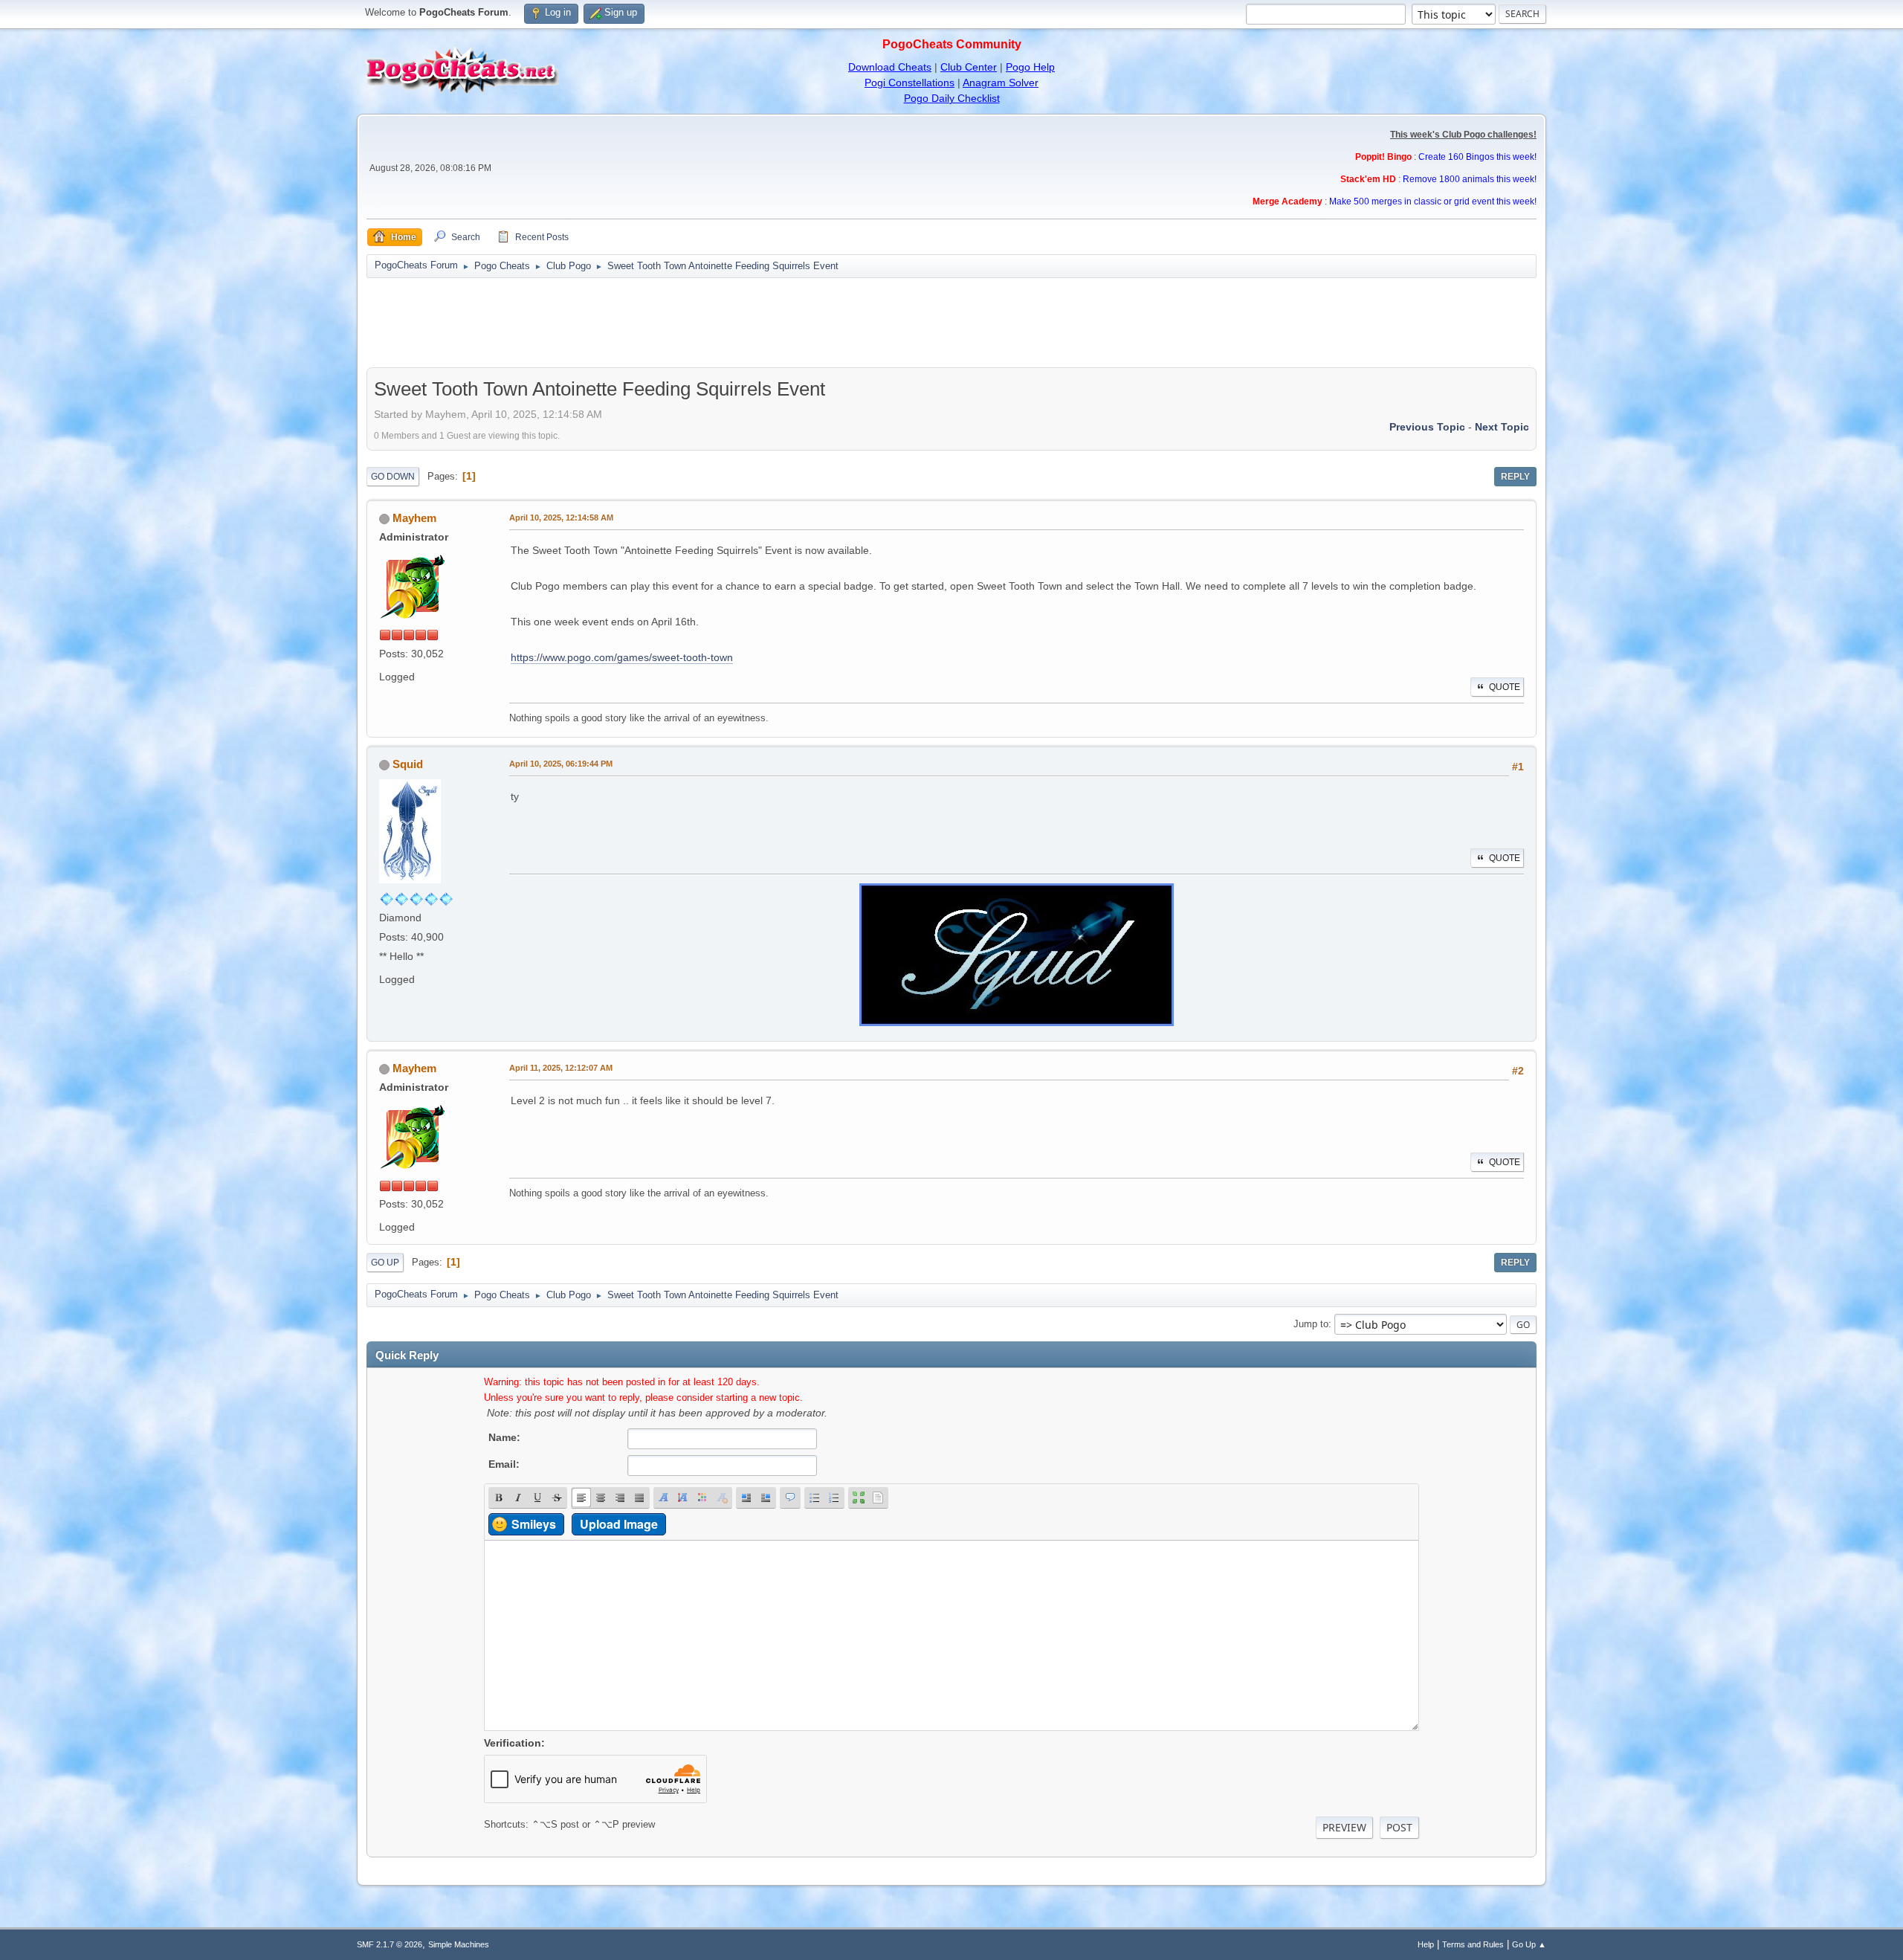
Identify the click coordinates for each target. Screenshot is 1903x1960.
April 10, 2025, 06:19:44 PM (561, 764)
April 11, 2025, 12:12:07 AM (561, 1068)
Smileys (534, 1524)
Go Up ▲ (1529, 1944)
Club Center (969, 67)
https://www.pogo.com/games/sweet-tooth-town (622, 657)
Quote (1505, 687)
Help (1426, 1944)
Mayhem (414, 518)
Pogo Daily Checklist (952, 98)
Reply (1515, 477)
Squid (408, 764)
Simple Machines (459, 1944)
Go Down (393, 477)
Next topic (1502, 427)
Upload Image (619, 1524)
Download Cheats (890, 67)
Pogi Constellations (910, 83)
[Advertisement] (951, 323)
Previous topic (1427, 427)
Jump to (1311, 1324)
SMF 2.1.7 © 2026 (390, 1944)
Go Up (385, 1263)
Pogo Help (1030, 67)
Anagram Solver (1001, 83)
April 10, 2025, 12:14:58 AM (561, 518)
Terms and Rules (1473, 1944)
